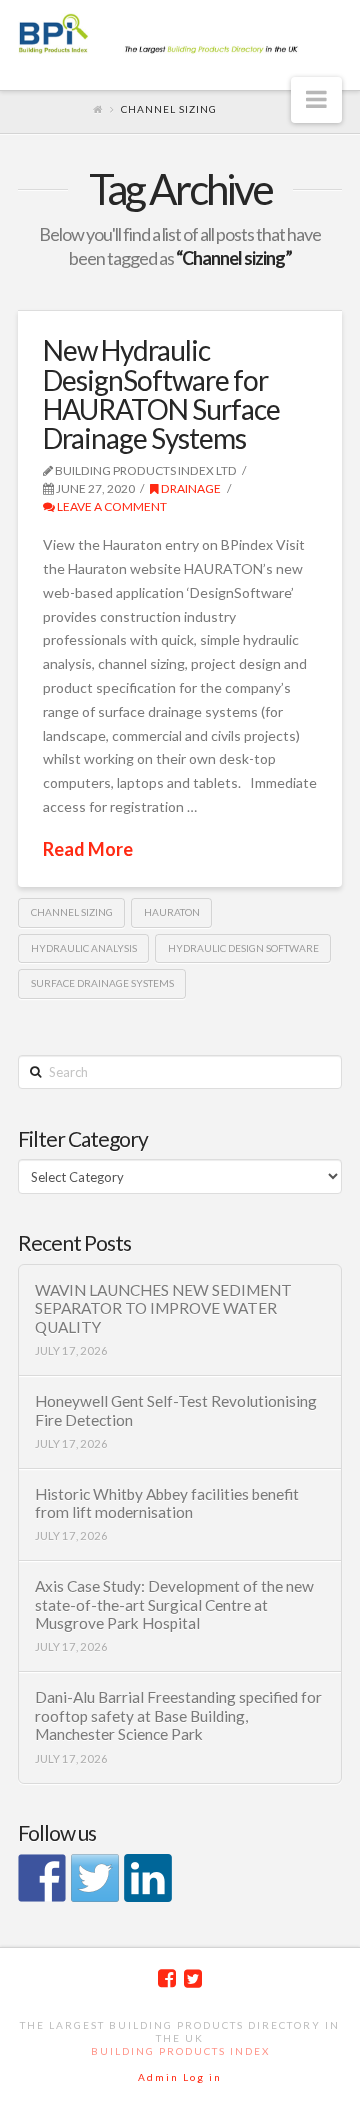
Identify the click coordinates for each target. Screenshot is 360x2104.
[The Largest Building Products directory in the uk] (180, 35)
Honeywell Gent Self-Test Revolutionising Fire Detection (176, 1410)
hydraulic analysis (84, 948)
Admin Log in (180, 2077)
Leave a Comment (111, 506)
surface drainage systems (102, 983)
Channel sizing (72, 912)
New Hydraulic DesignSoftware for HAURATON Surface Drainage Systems (161, 394)
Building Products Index (180, 2051)
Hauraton (172, 912)
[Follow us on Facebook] (42, 1878)
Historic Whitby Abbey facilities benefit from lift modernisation (167, 1503)
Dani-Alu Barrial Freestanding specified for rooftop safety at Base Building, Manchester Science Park (178, 1715)
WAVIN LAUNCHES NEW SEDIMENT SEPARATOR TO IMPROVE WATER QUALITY (163, 1308)
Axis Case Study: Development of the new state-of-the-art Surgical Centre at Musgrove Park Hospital (174, 1604)
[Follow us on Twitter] (95, 1878)
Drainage (190, 488)
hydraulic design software (243, 948)
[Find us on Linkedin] (148, 1878)
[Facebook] (167, 1978)
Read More (88, 849)
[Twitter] (193, 1978)
